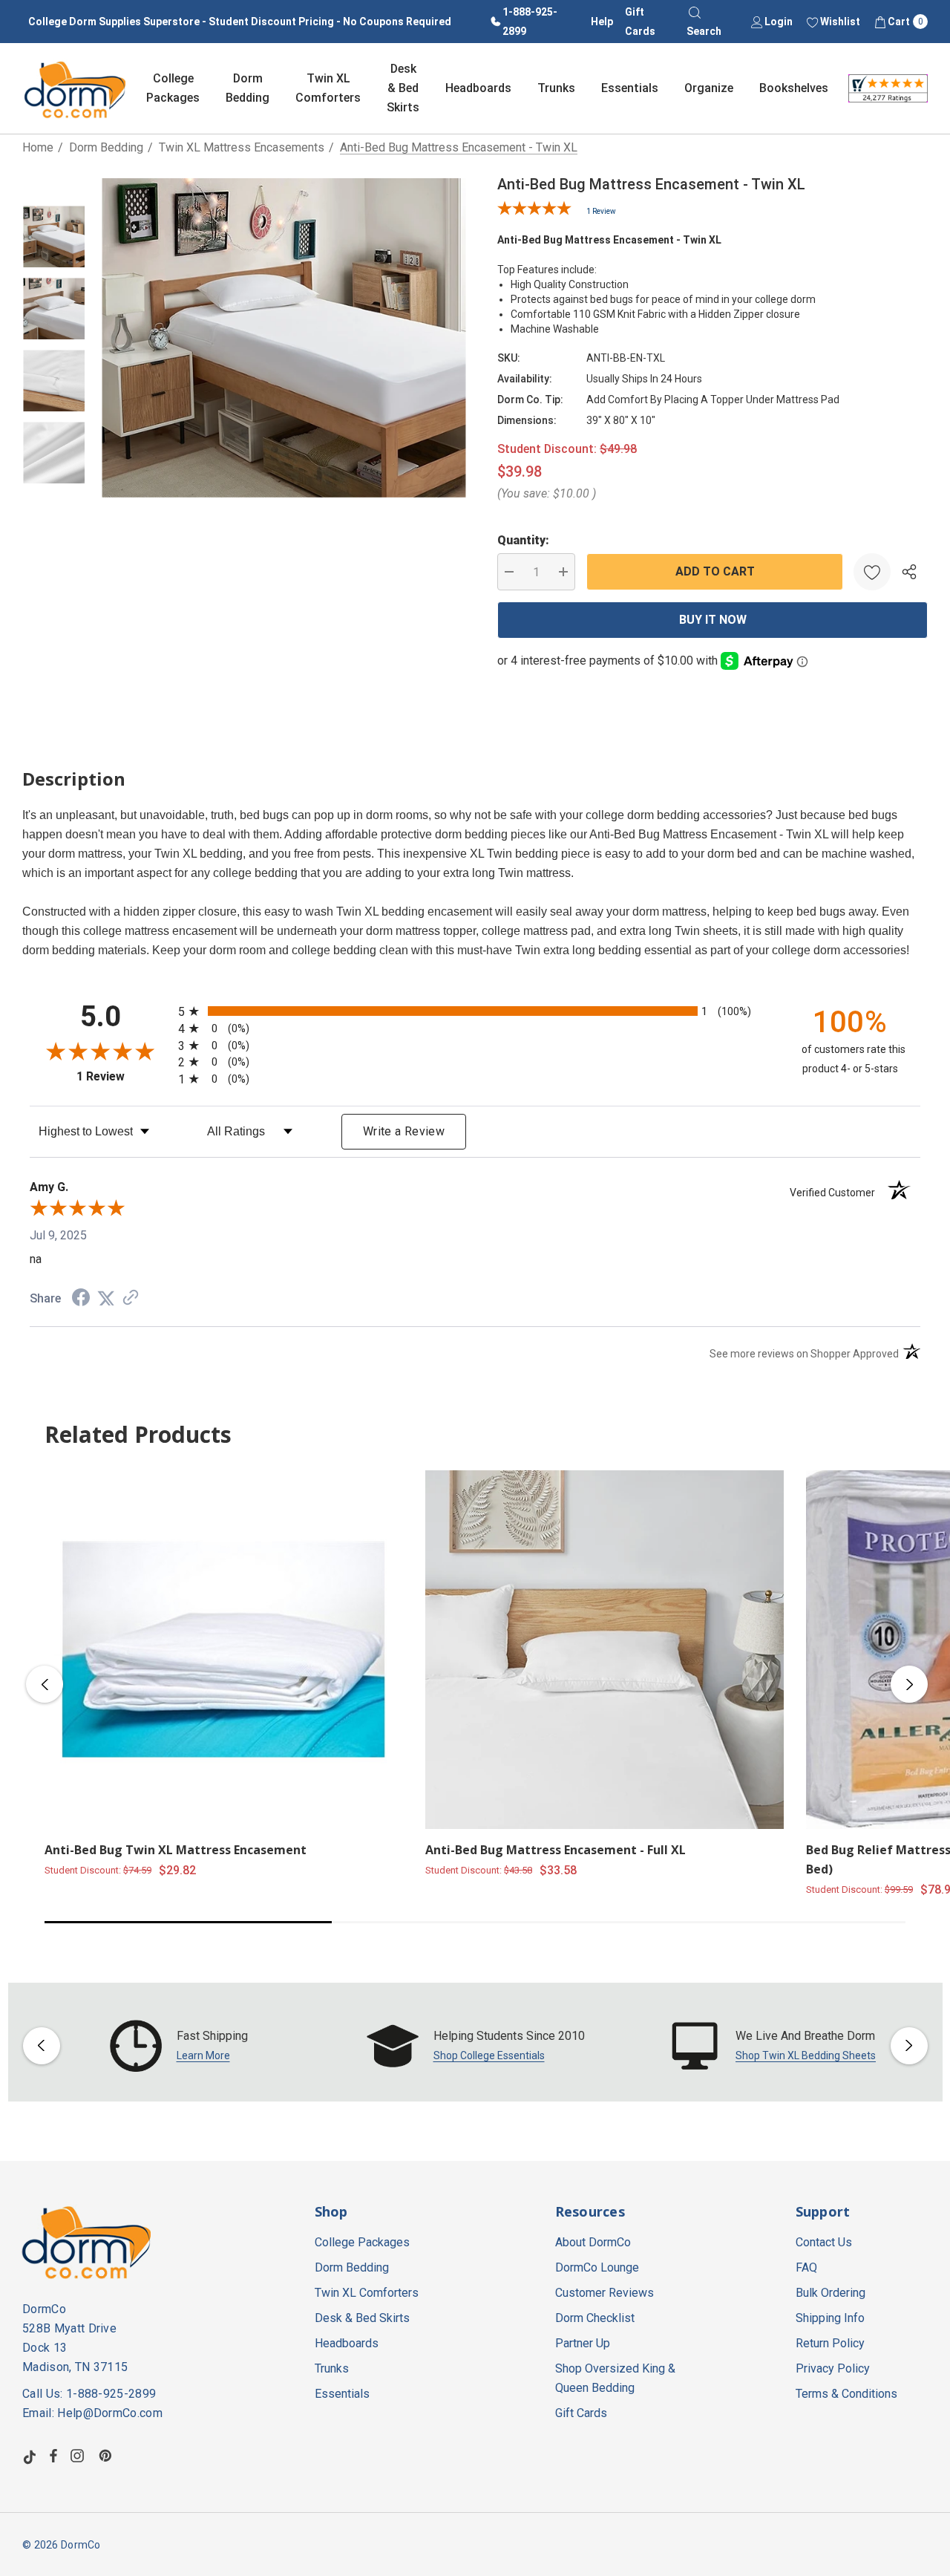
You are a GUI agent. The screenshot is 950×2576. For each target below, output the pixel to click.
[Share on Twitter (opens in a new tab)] (106, 1298)
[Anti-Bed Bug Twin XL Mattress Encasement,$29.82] (224, 1650)
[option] (179, 2046)
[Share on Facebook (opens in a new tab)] (81, 1299)
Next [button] (909, 1684)
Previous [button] (45, 1684)
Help (602, 22)
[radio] (475, 1011)
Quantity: (523, 540)
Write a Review (404, 1131)
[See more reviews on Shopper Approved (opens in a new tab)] (131, 1298)
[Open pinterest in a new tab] (108, 2456)
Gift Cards (640, 22)
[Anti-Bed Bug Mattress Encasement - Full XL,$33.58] (605, 1650)
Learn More (203, 2055)
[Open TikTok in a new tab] (30, 2456)
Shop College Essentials (489, 2055)
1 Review (601, 211)
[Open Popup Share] (909, 572)
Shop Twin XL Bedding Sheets (806, 2055)
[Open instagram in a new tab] (79, 2456)
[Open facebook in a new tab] (53, 2456)
